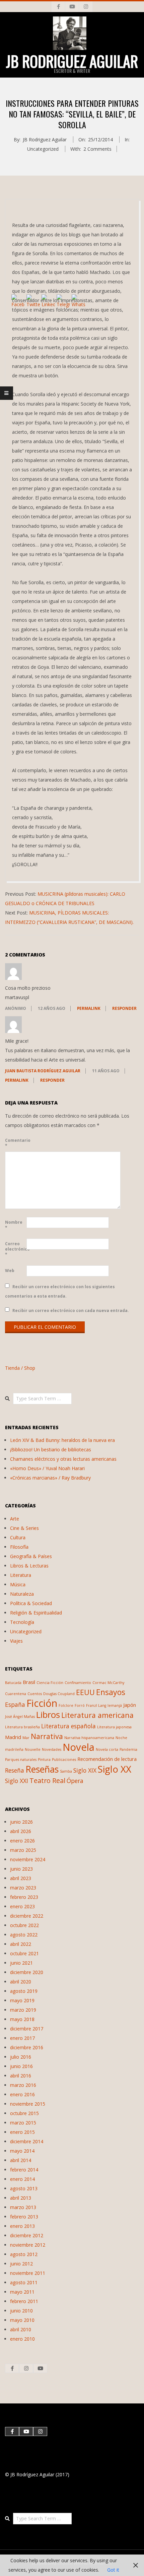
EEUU (85, 1692)
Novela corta (107, 1749)
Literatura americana (97, 1715)
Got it (113, 2570)
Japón (130, 1705)
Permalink (89, 1008)
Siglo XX (115, 1769)
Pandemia (128, 1749)
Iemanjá (115, 1705)
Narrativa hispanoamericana (89, 1738)
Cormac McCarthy (108, 1683)
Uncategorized (43, 149)
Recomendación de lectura (107, 1759)
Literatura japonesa (114, 1727)
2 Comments (97, 149)
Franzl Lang (96, 1705)
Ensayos (111, 1692)
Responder (124, 1008)
